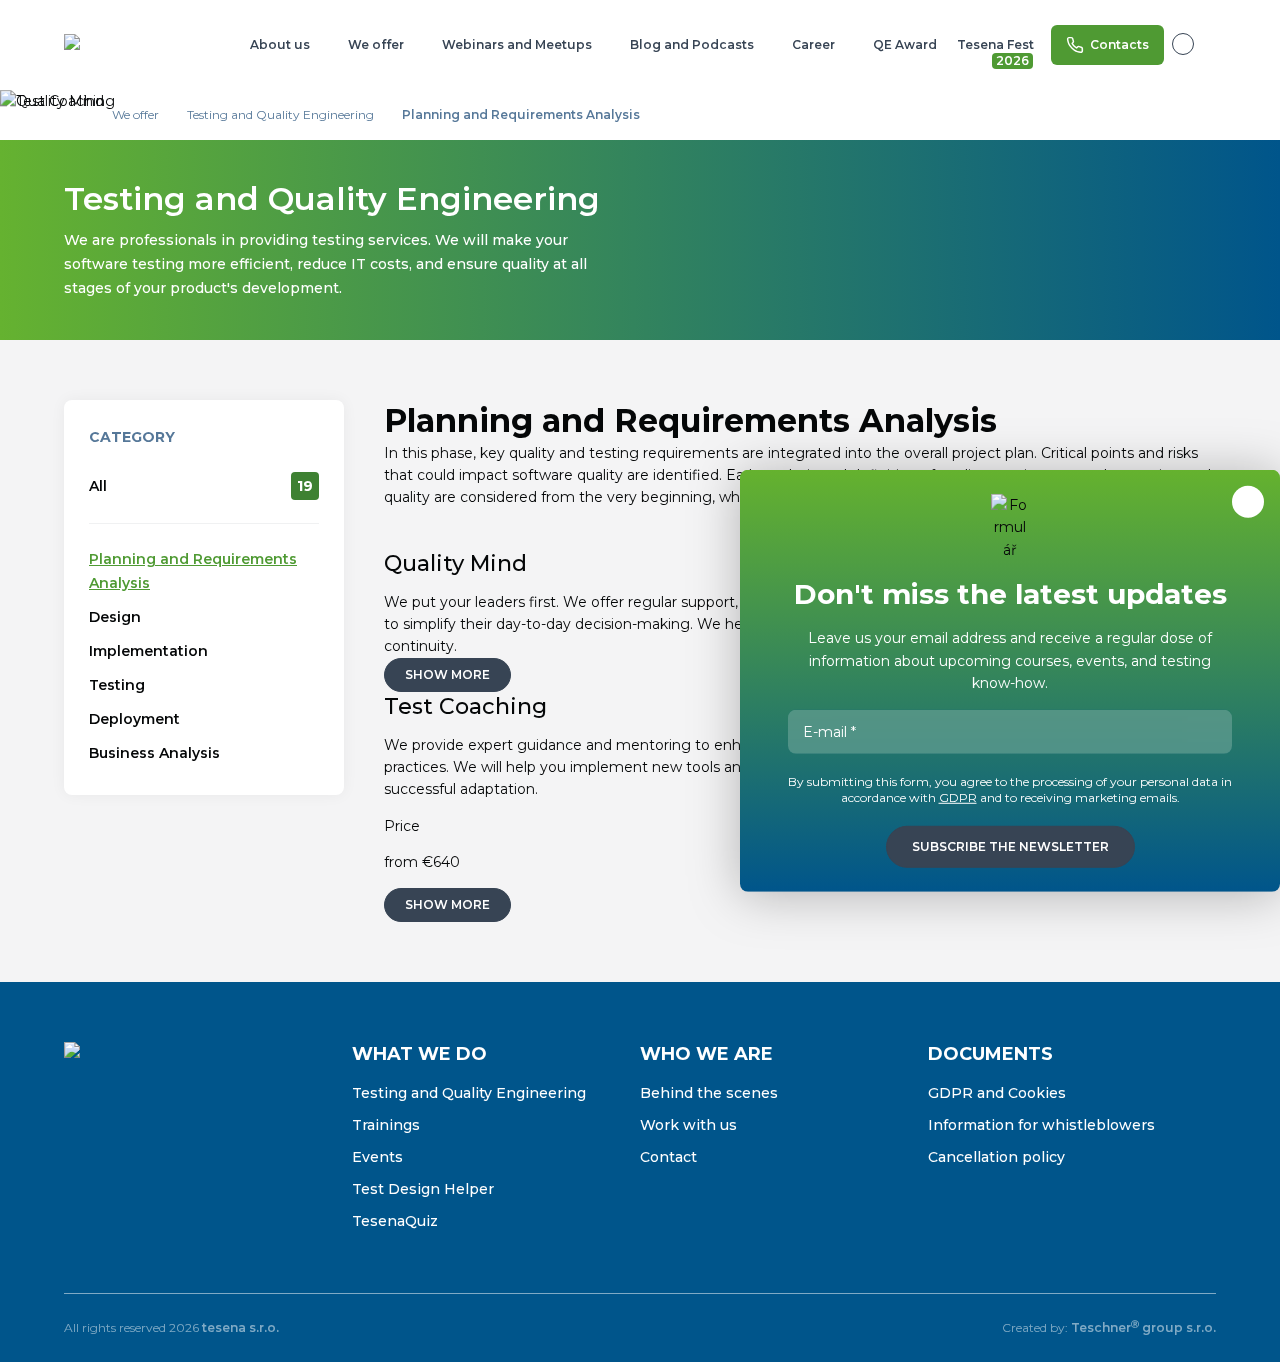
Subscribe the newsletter (1010, 846)
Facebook (80, 1154)
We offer (376, 44)
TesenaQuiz (395, 1221)
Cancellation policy (996, 1157)
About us (280, 44)
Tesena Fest (997, 49)
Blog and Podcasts (692, 44)
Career (813, 44)
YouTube (206, 1154)
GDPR (958, 797)
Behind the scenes (709, 1093)
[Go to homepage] (129, 45)
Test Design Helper (423, 1189)
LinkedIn (164, 1154)
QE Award (905, 44)
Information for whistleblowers (1041, 1125)
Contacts (1119, 44)
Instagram (122, 1154)
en (1194, 44)
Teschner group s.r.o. (1143, 1327)
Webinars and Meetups (517, 44)
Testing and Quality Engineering (469, 1093)
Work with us (688, 1125)
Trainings (386, 1125)
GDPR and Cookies (997, 1093)
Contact (668, 1157)
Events (377, 1157)
